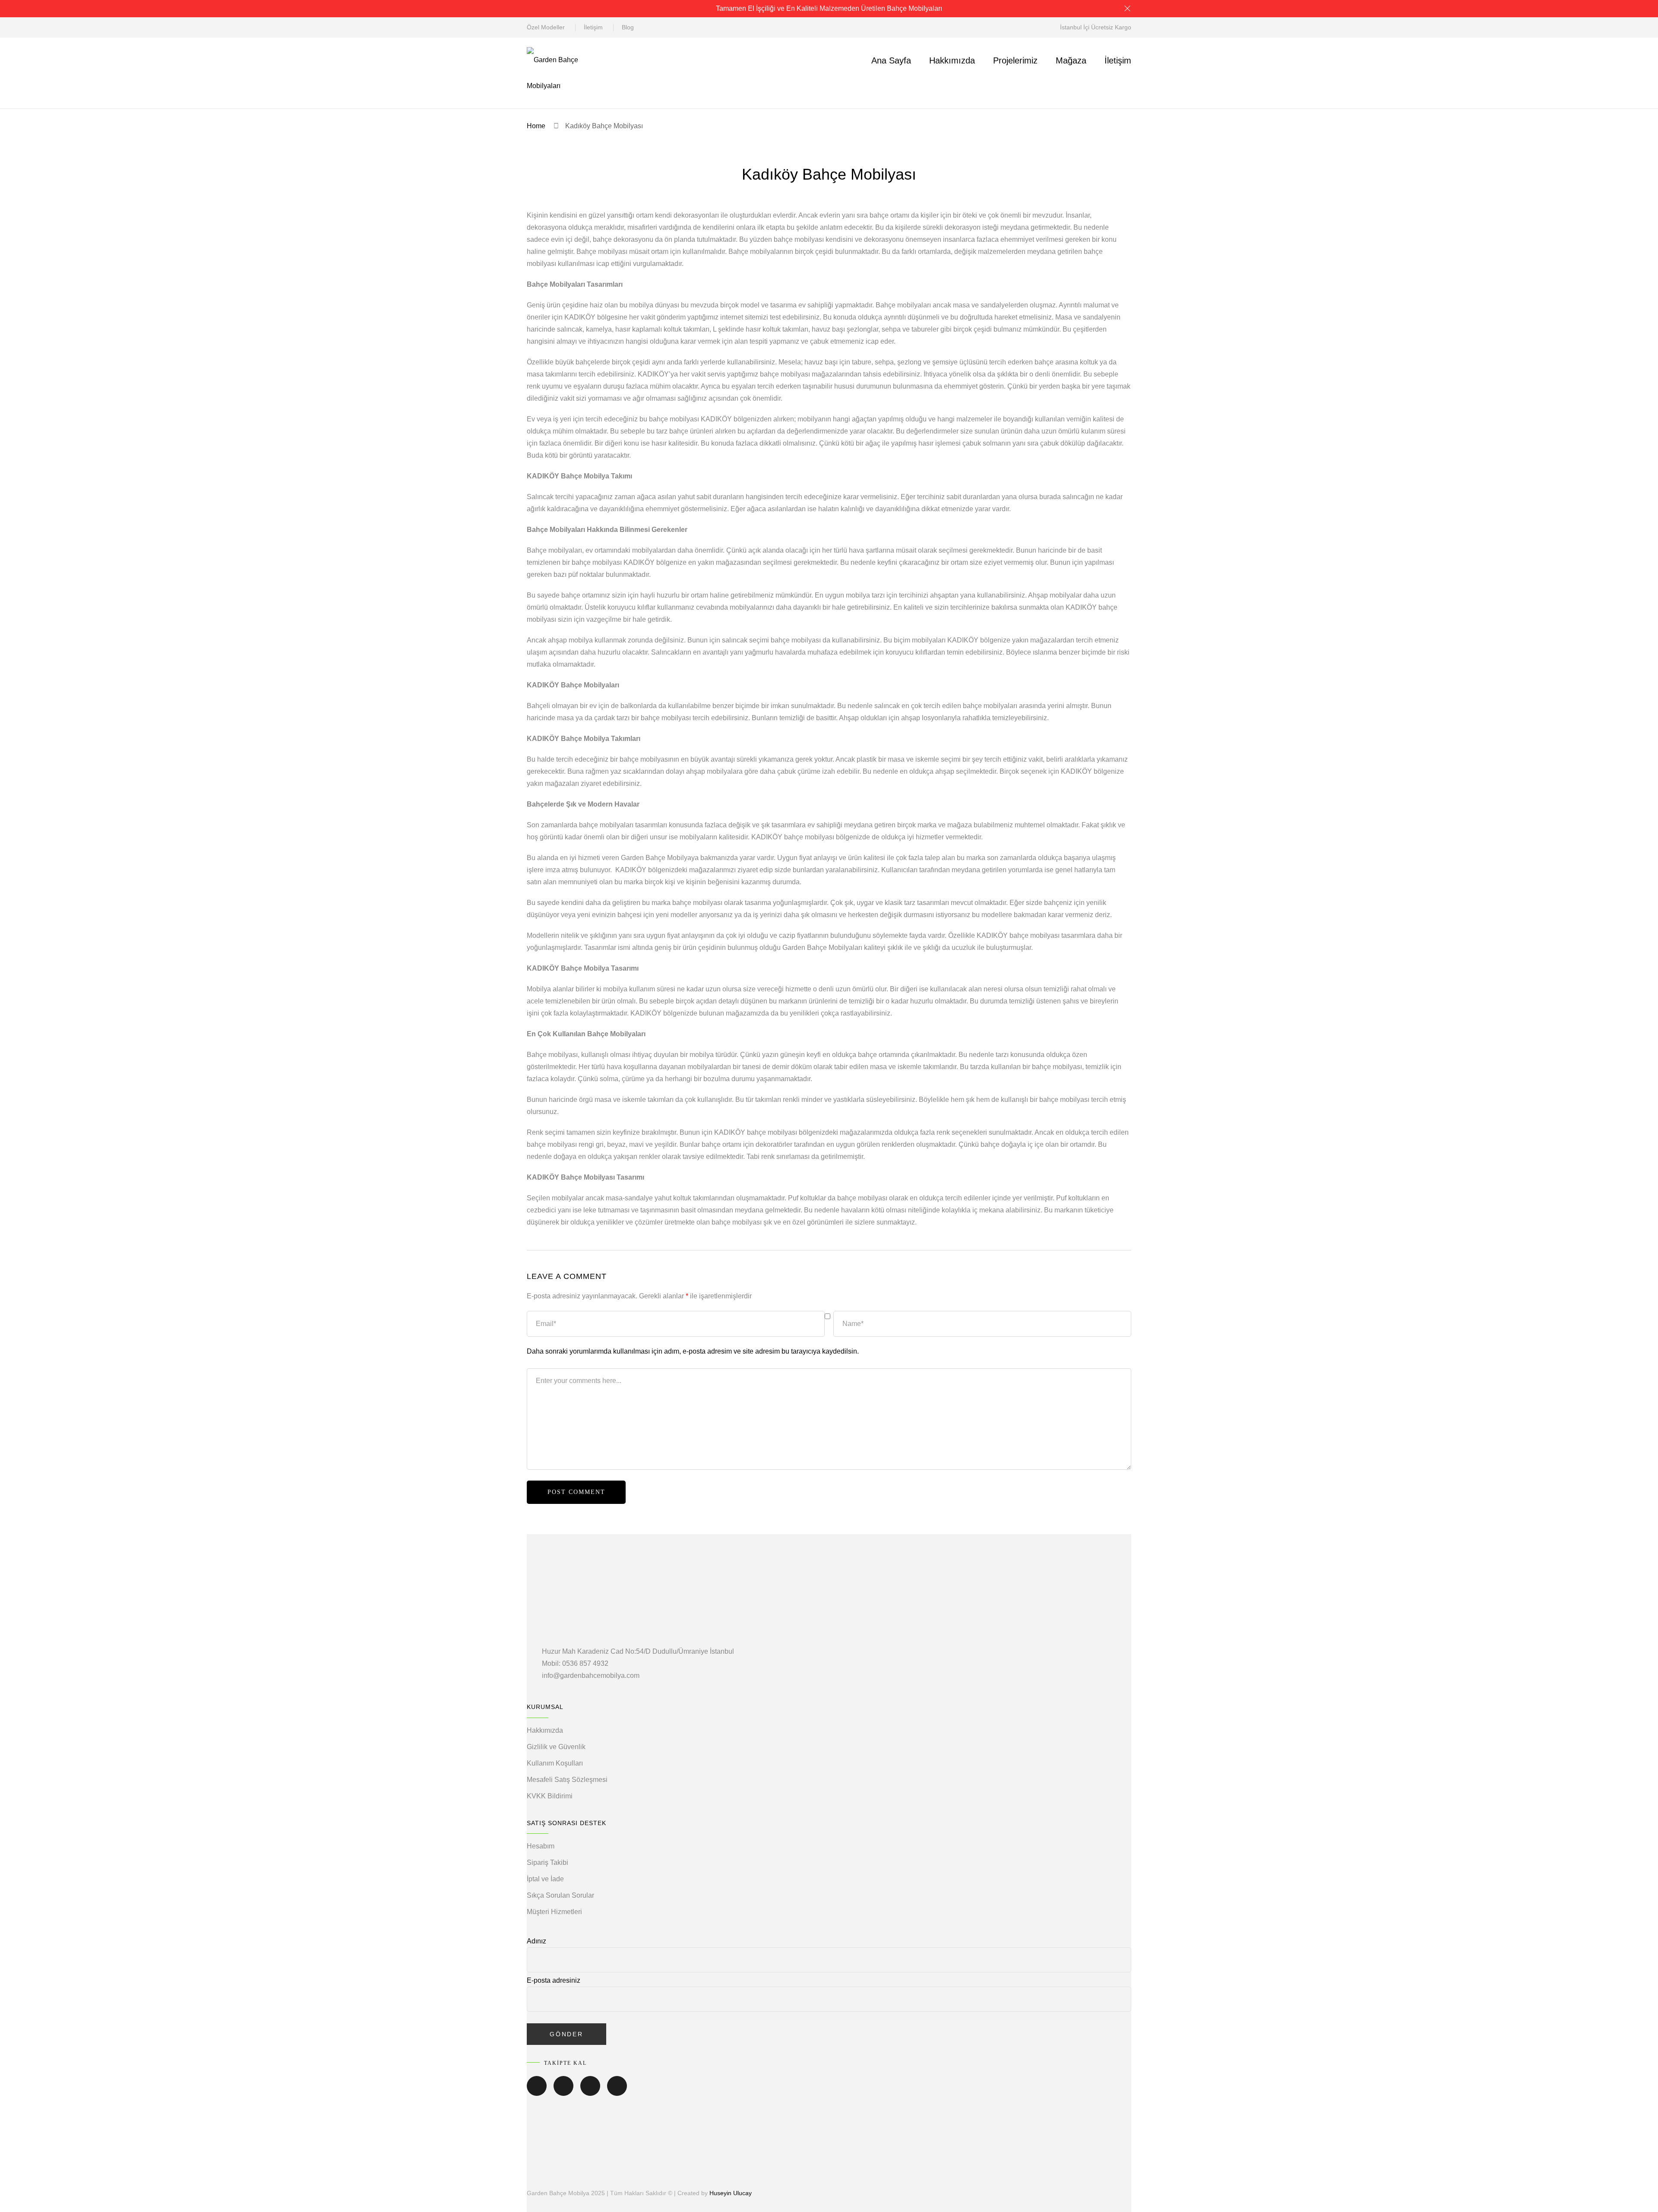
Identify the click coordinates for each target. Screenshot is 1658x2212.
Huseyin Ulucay (731, 2193)
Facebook (537, 2092)
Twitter (563, 2092)
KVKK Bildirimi (550, 1796)
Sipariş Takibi (547, 1862)
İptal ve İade (545, 1879)
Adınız (536, 1941)
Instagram (590, 2092)
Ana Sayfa (891, 60)
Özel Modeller (546, 27)
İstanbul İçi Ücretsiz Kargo (1096, 27)
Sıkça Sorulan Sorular (560, 1895)
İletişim (593, 27)
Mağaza (1071, 60)
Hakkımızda (952, 60)
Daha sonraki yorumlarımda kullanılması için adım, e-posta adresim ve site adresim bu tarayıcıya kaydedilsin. (693, 1351)
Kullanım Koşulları (555, 1763)
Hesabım (541, 1846)
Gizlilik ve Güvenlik (556, 1747)
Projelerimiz (1015, 60)
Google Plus (617, 2092)
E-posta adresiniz (554, 1980)
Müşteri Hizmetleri (554, 1912)
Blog (628, 27)
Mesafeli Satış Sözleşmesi (567, 1780)
